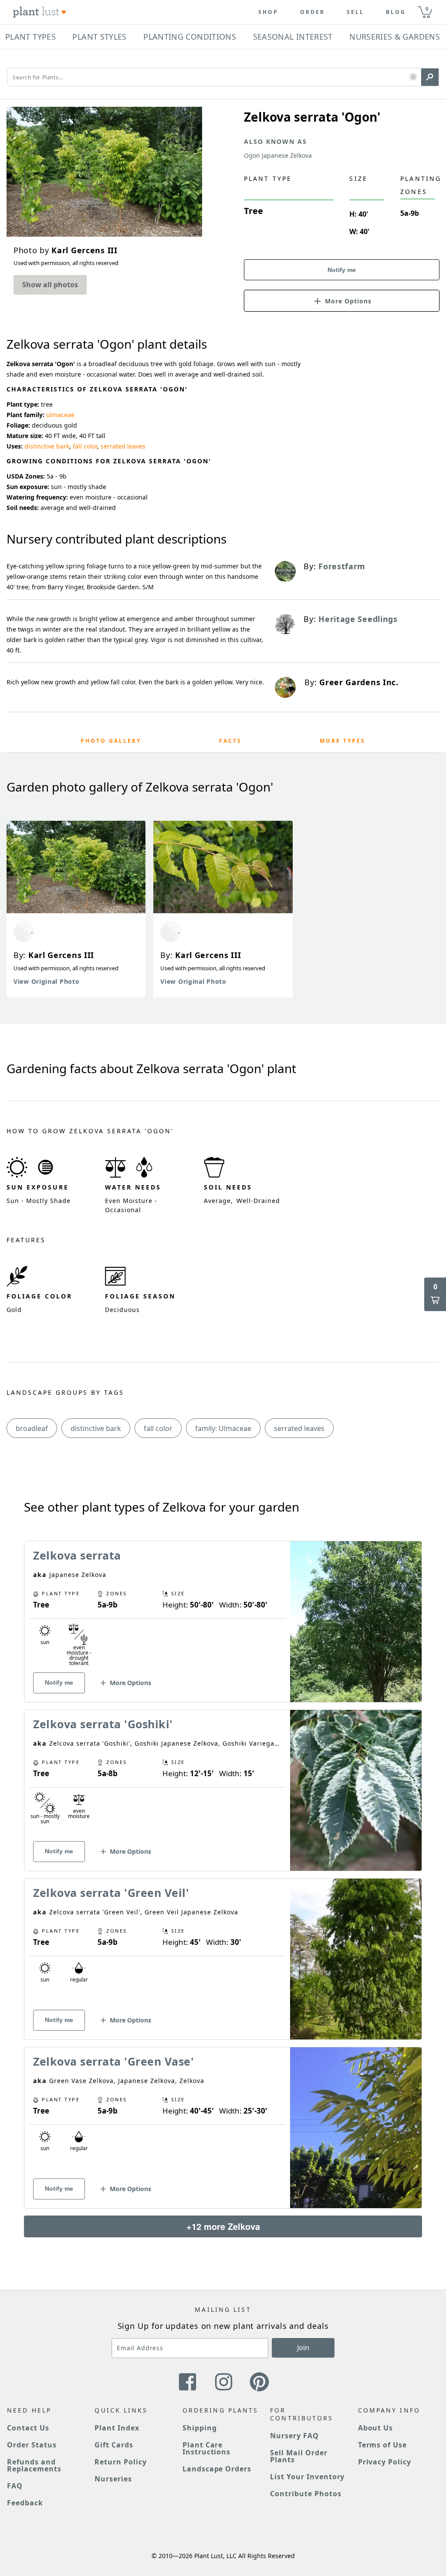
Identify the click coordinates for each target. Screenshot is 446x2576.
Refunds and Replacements (34, 2465)
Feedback (25, 2503)
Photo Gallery (111, 741)
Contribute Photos (306, 2494)
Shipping (200, 2428)
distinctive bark (47, 446)
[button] (413, 77)
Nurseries (113, 2479)
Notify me (342, 270)
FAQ (15, 2486)
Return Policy (120, 2462)
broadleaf (32, 1428)
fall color (85, 446)
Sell (355, 12)
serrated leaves (123, 446)
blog (396, 12)
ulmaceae (60, 415)
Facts (230, 741)
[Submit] (430, 77)
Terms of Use (383, 2445)
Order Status (32, 2445)
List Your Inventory (307, 2477)
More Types (343, 741)
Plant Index (117, 2428)
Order (313, 12)
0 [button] (427, 8)
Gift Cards (114, 2445)
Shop (268, 12)
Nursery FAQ (294, 2436)
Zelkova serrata (77, 1555)
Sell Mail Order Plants (299, 2456)
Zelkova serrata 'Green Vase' (113, 2061)
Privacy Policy (385, 2462)
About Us (376, 2428)
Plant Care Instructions (207, 2448)
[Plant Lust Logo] (40, 12)
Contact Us (28, 2428)
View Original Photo (46, 981)
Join (303, 2348)
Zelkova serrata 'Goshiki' (103, 1724)
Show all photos (50, 285)
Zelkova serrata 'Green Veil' (111, 1893)
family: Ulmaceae (223, 1428)
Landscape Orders (217, 2469)
